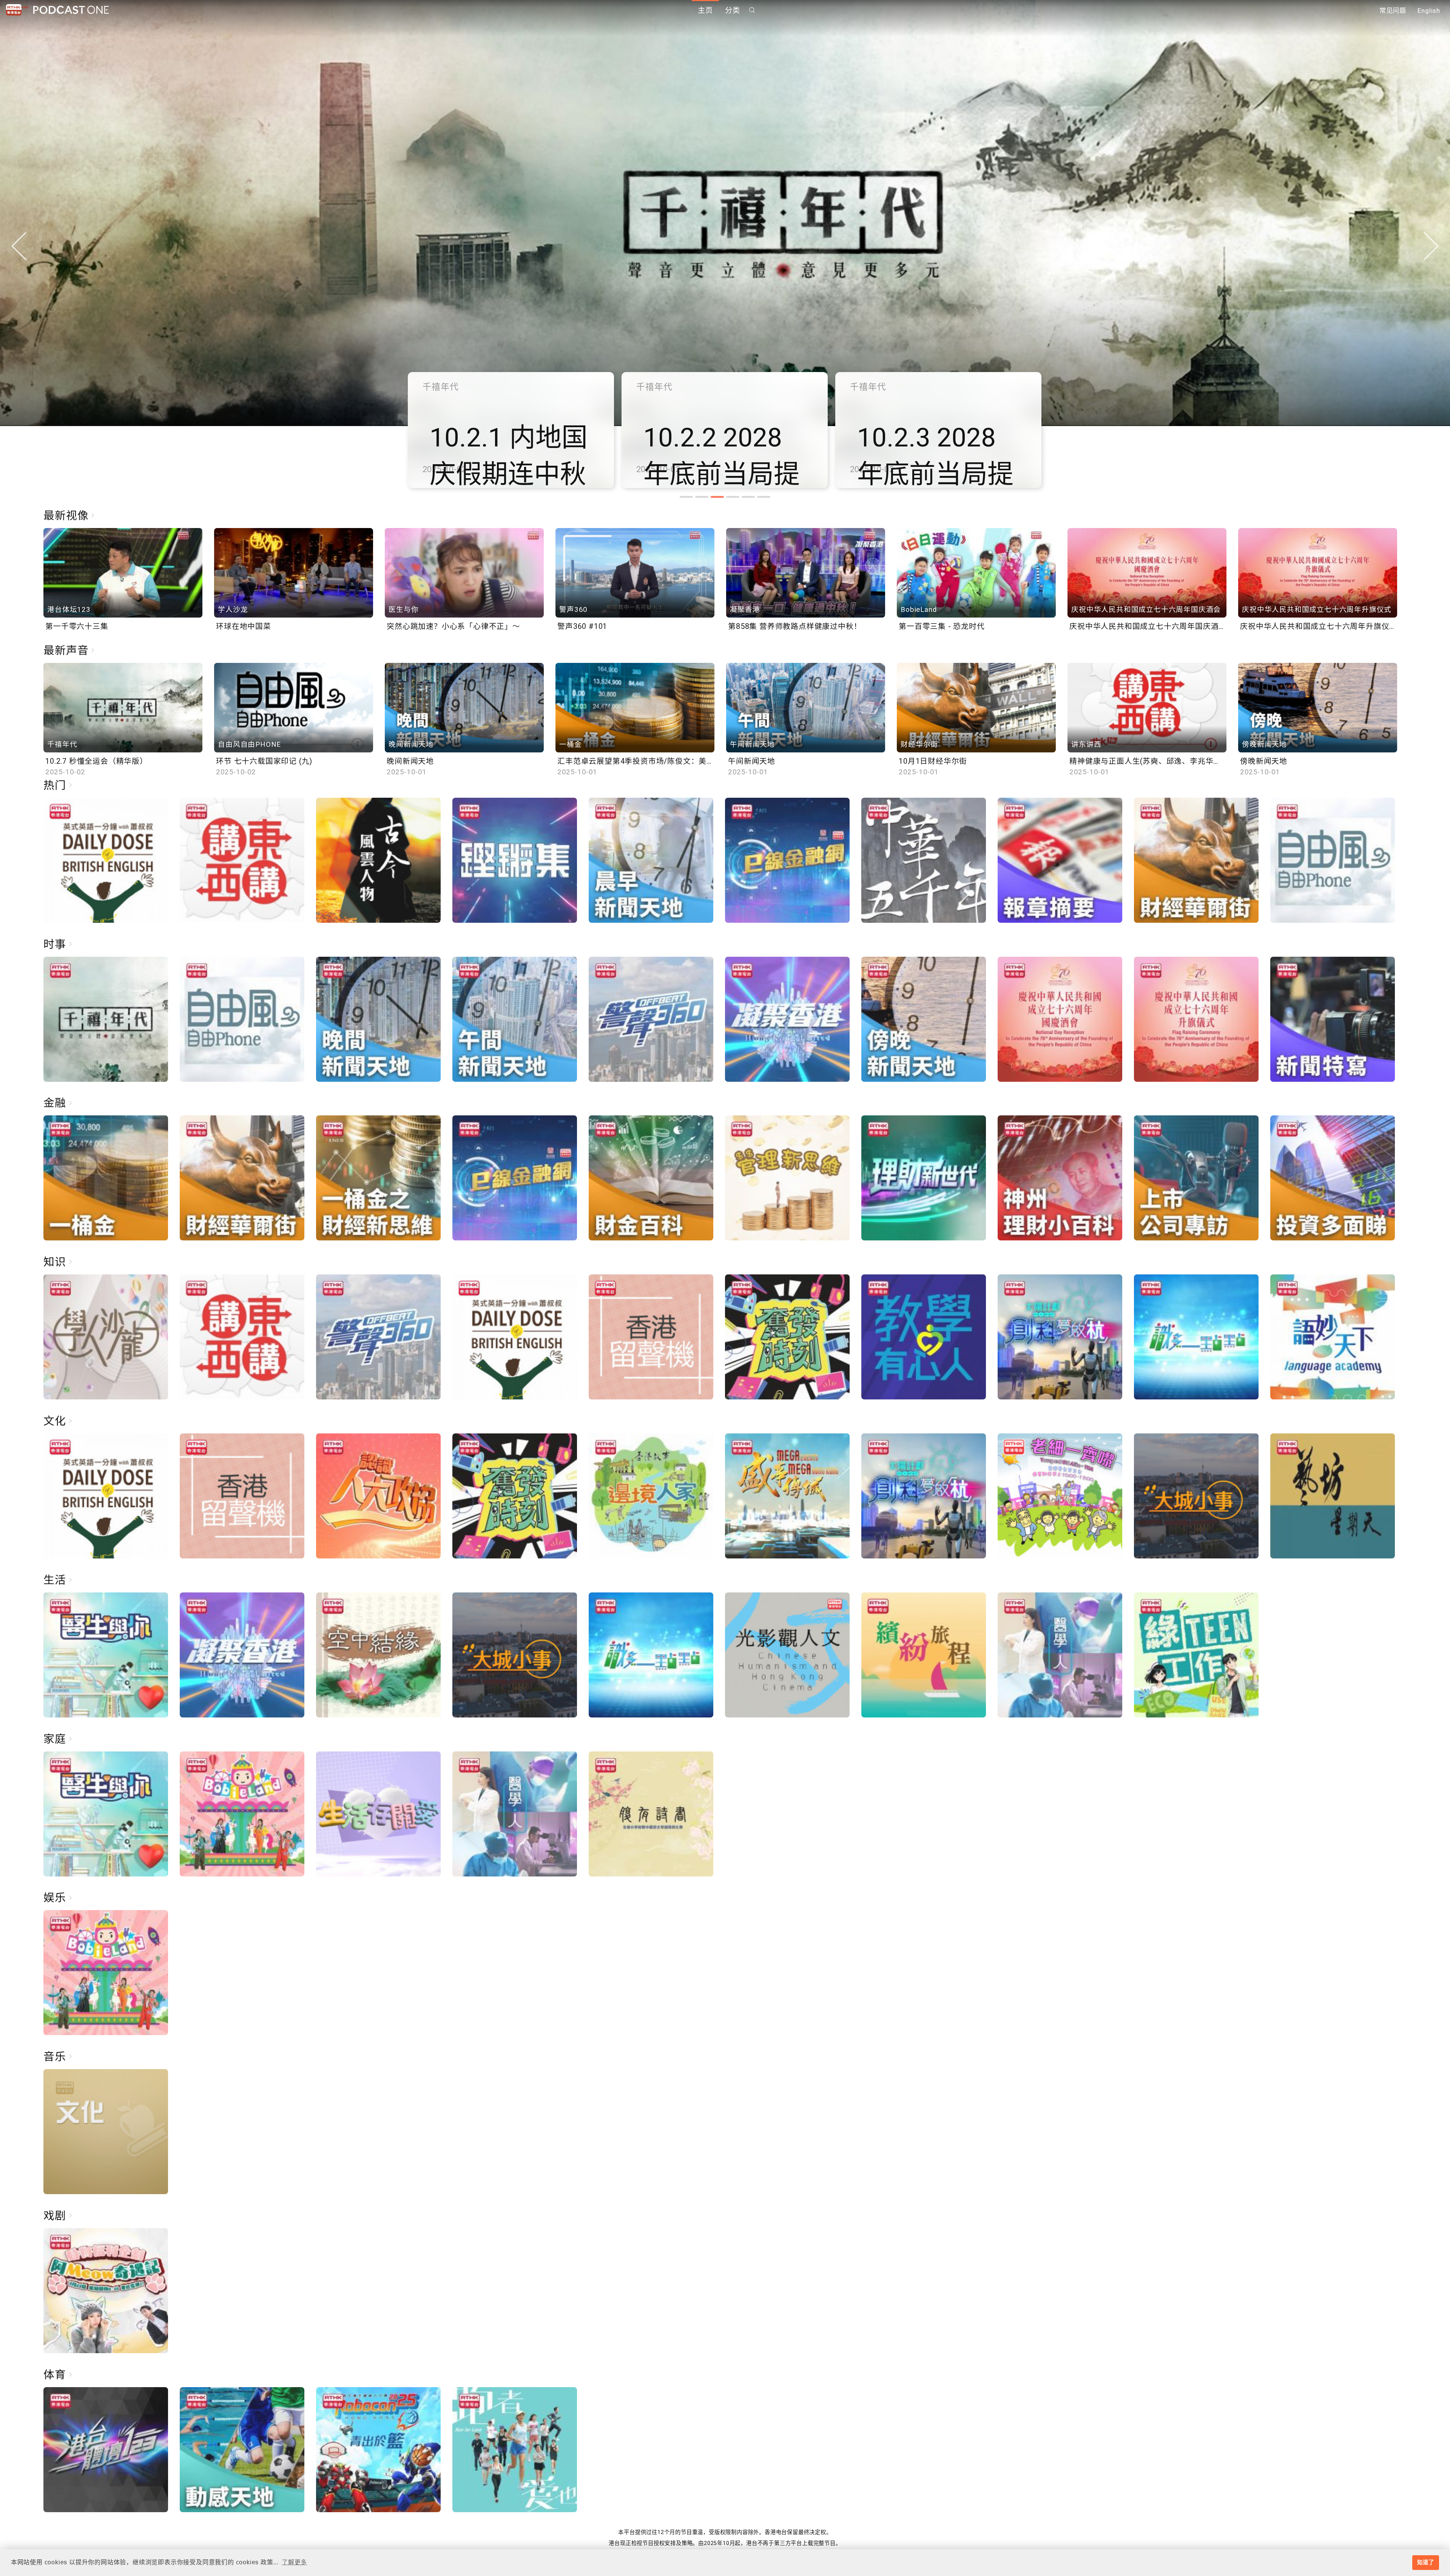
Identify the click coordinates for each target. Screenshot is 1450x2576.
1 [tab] (686, 497)
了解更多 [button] (294, 2562)
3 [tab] (717, 497)
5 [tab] (748, 497)
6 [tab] (764, 497)
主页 (705, 10)
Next (1431, 246)
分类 (733, 10)
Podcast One (71, 10)
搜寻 (752, 10)
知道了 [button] (1425, 2562)
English (1429, 11)
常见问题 (1393, 11)
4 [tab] (733, 497)
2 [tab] (702, 497)
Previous (19, 246)
